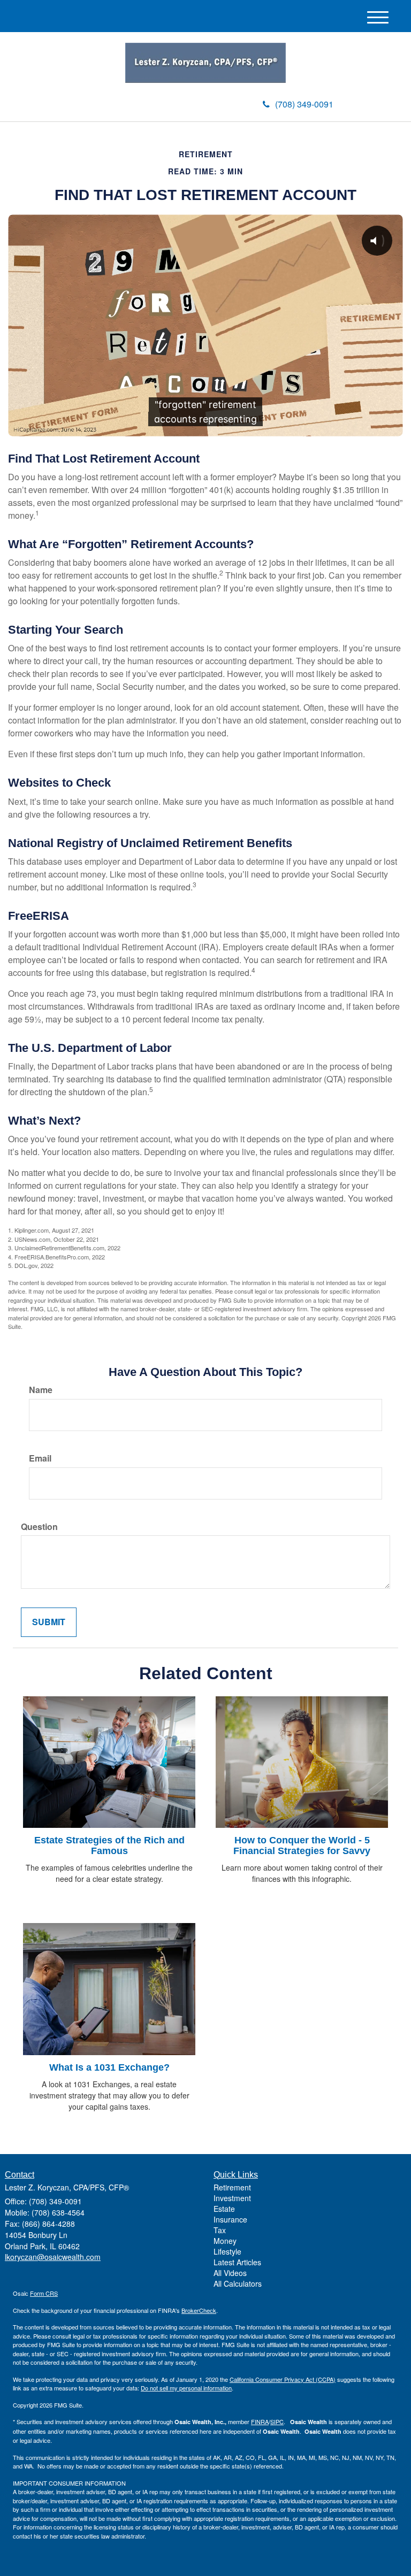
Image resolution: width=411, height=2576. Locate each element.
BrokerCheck (199, 2310)
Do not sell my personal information (186, 2388)
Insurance (230, 2219)
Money (225, 2241)
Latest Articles (237, 2262)
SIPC (277, 2421)
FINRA (260, 2421)
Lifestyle (227, 2251)
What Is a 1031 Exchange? (109, 2067)
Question (39, 1527)
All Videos (230, 2273)
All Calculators (238, 2283)
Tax (220, 2230)
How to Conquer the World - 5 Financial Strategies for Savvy (302, 1846)
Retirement (232, 2187)
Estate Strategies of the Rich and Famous (109, 1846)
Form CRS (44, 2293)
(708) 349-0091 (304, 104)
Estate (224, 2209)
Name (41, 1390)
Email (40, 1458)
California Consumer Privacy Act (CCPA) (283, 2379)
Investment (232, 2198)
